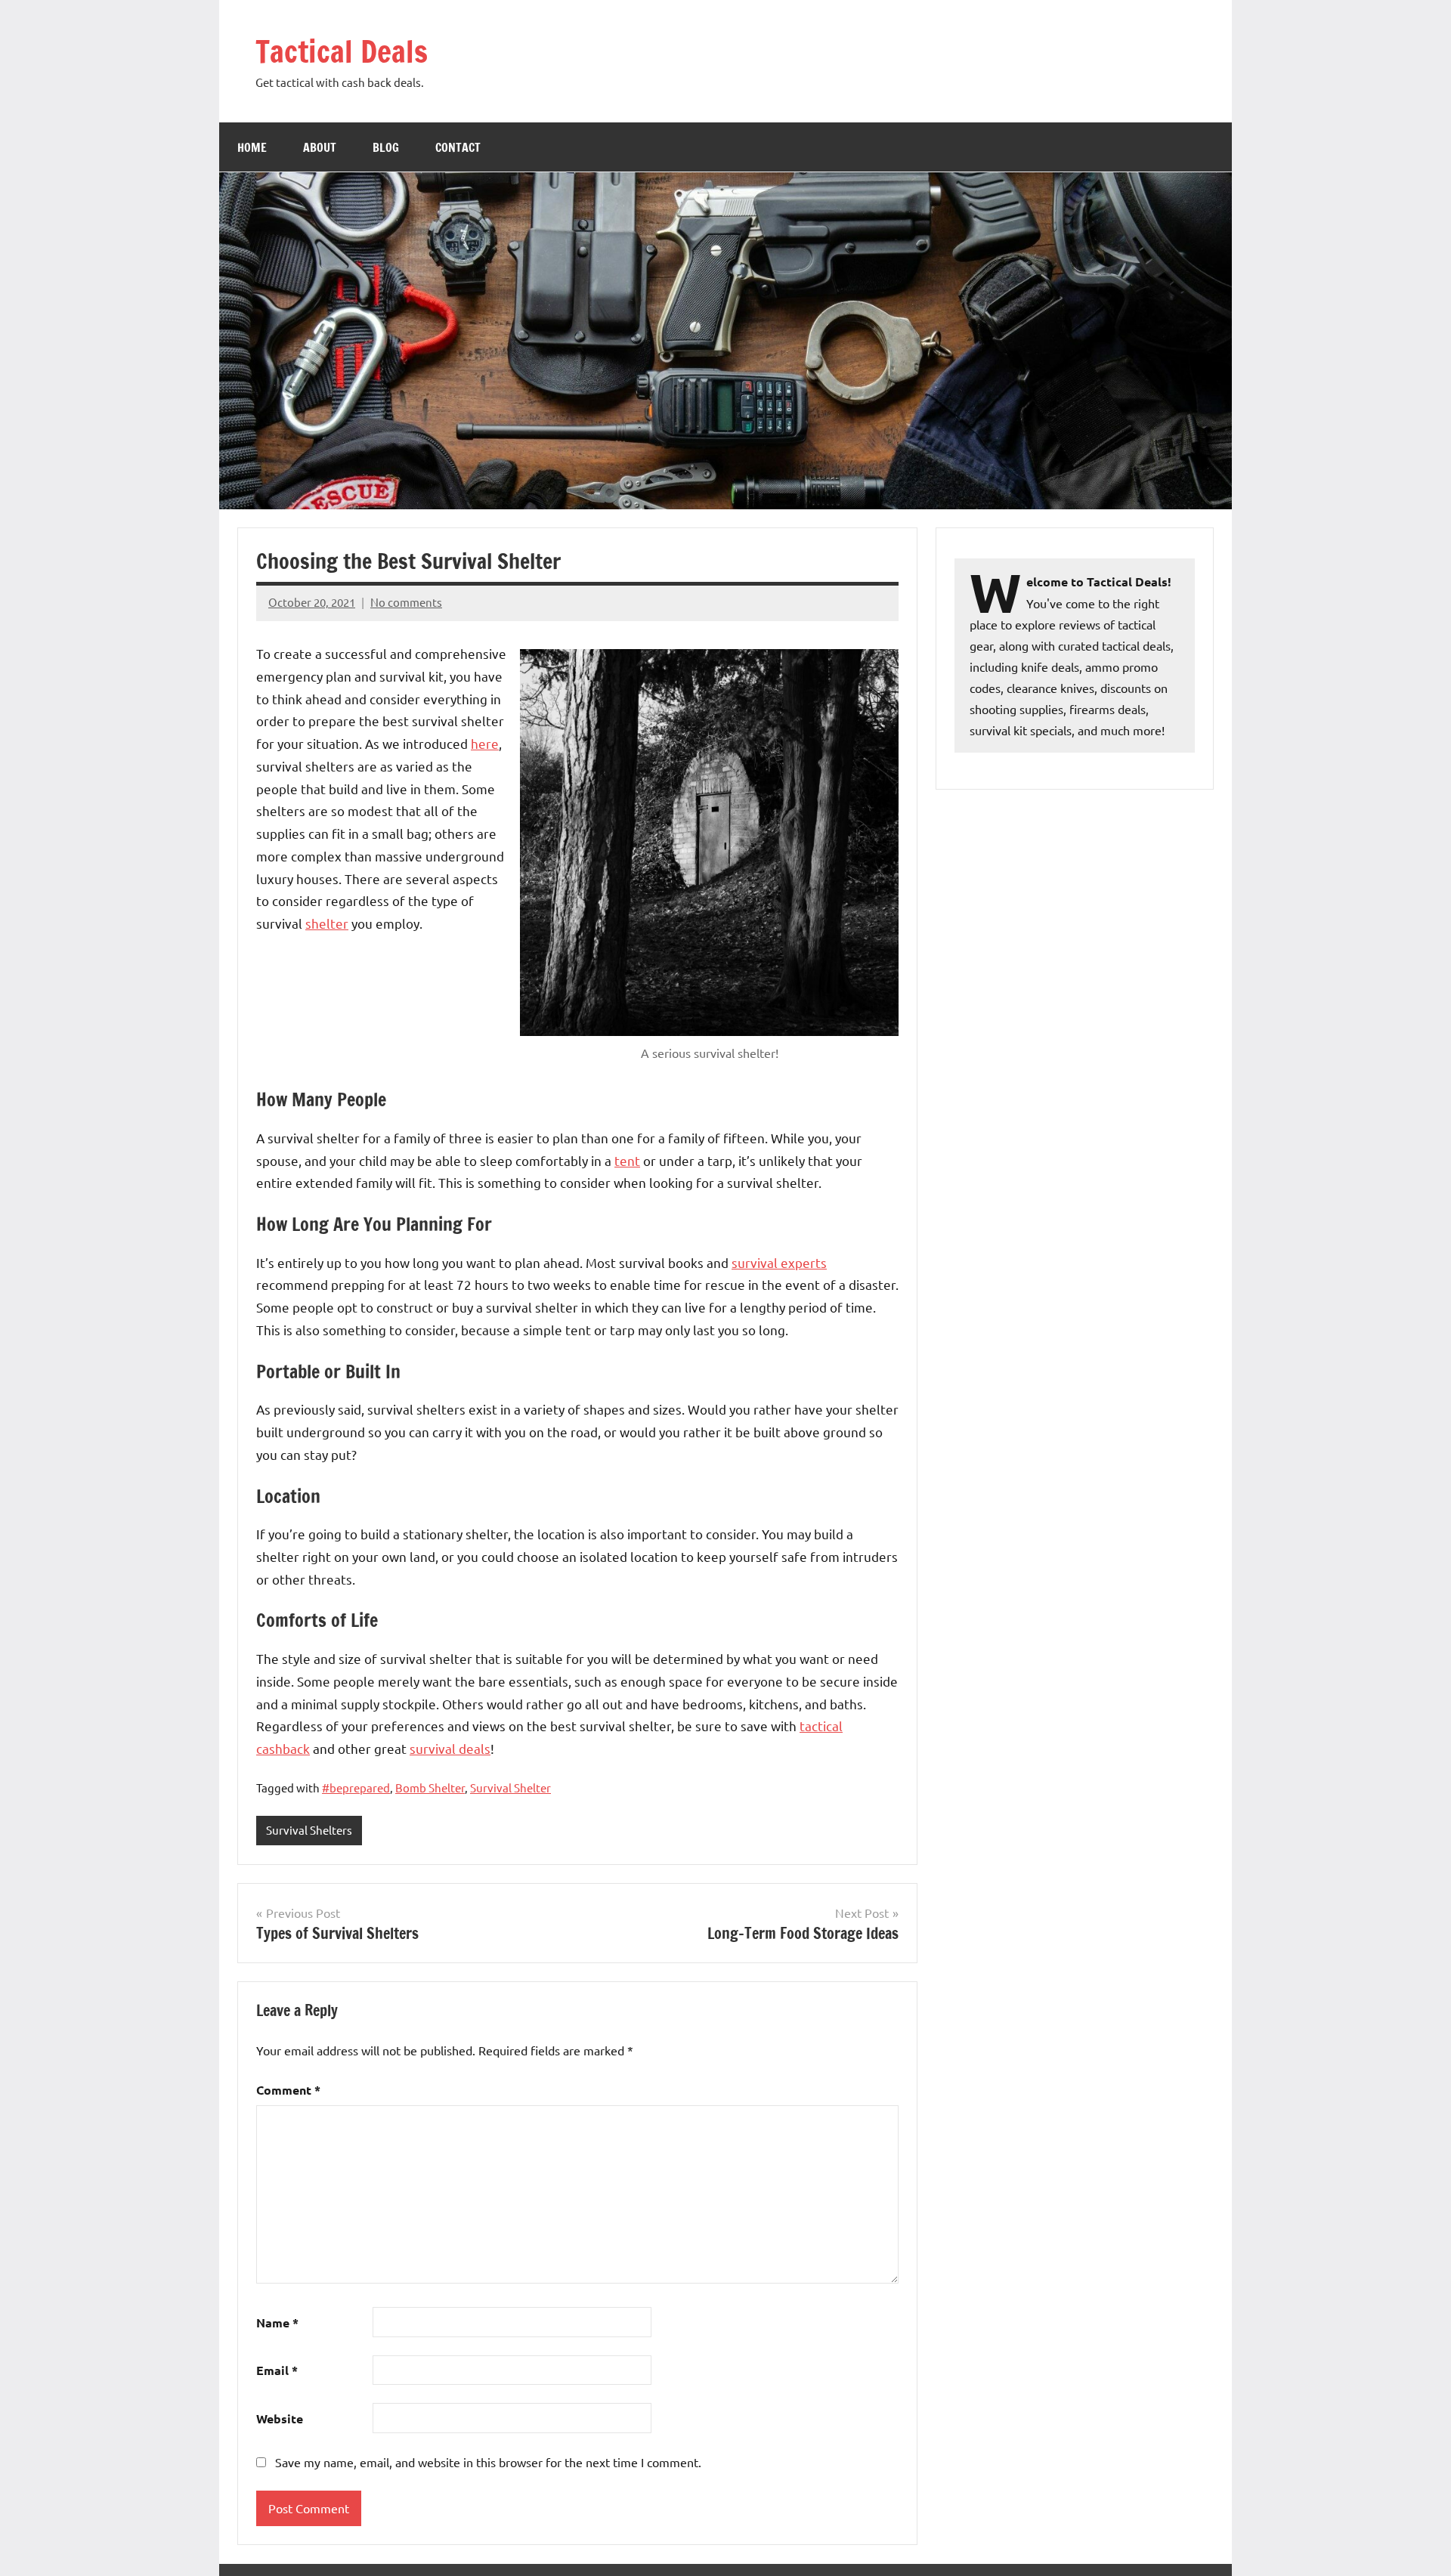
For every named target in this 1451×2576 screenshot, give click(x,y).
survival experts (779, 1262)
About (320, 147)
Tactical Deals (342, 51)
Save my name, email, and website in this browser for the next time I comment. (488, 2462)
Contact (458, 147)
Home (252, 147)
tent (627, 1160)
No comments (406, 602)
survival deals (450, 1748)
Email (277, 2370)
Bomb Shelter (430, 1787)
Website (280, 2418)
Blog (386, 147)
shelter (327, 923)
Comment (288, 2090)
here (485, 743)
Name (277, 2322)
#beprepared (356, 1787)
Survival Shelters (309, 1830)
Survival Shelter (510, 1787)
